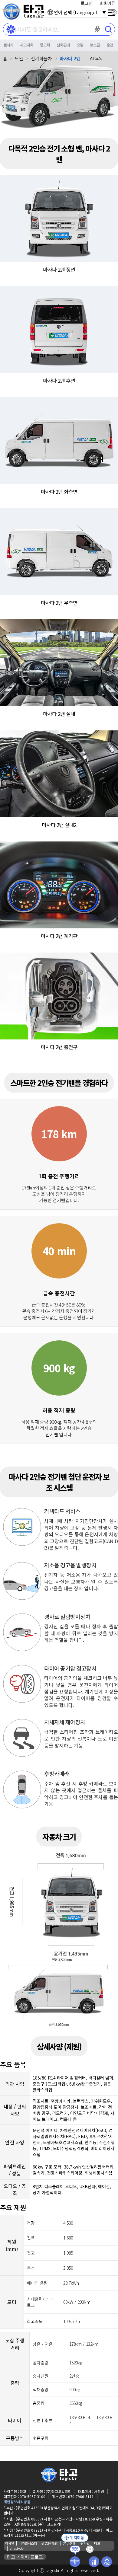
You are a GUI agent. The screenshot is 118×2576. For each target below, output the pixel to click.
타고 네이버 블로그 (25, 2557)
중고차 (45, 45)
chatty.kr (17, 2548)
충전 (110, 45)
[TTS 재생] (39, 12)
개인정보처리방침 (17, 2502)
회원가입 (108, 3)
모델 (80, 45)
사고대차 (27, 45)
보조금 (95, 45)
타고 (97, 2543)
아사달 (10, 2543)
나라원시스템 (28, 2543)
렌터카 (8, 45)
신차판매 (63, 45)
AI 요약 (96, 58)
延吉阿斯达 (50, 2543)
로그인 (87, 3)
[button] (97, 29)
